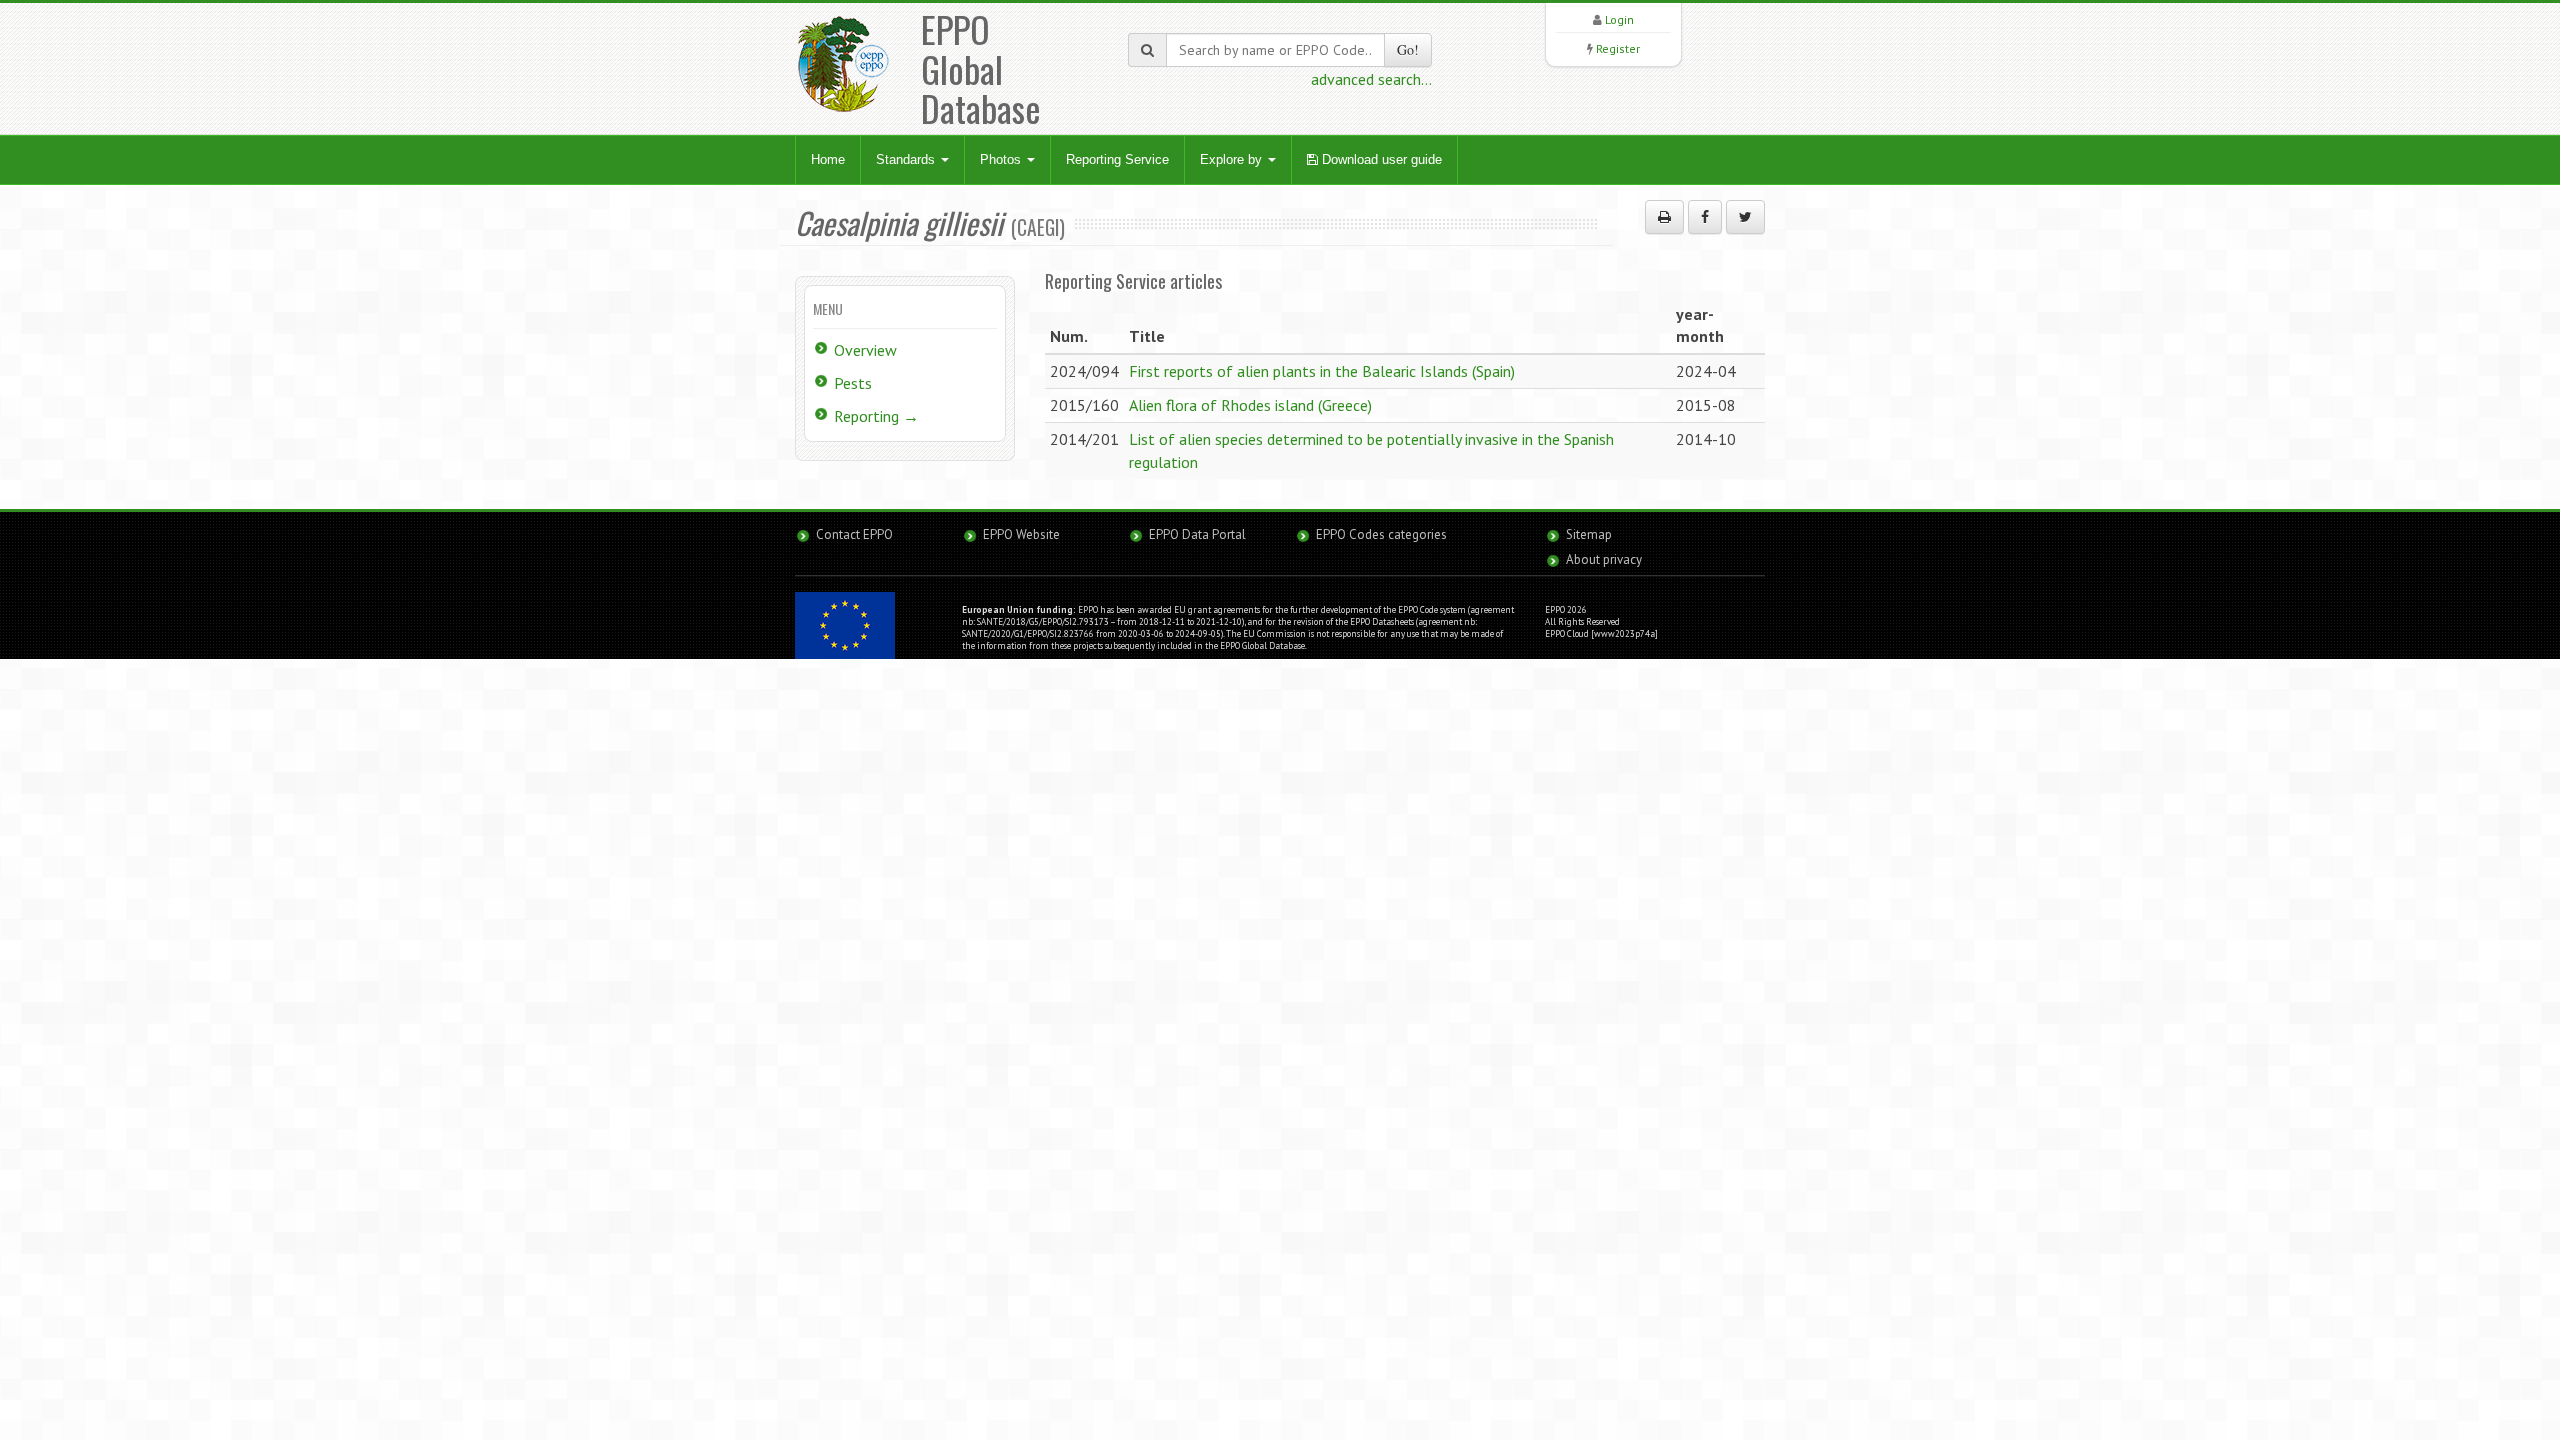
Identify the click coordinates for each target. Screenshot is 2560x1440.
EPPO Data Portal (1197, 534)
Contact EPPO (854, 534)
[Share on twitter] (1745, 217)
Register (1618, 48)
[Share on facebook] (1705, 217)
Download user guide (1380, 159)
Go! (1408, 49)
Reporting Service (1117, 159)
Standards (907, 159)
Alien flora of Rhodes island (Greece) (1250, 405)
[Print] (1664, 217)
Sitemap (1589, 534)
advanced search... (1371, 79)
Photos (1002, 159)
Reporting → (876, 416)
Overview (865, 350)
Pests (853, 383)
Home (828, 159)
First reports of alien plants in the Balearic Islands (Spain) (1322, 371)
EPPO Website (1021, 534)
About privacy (1604, 559)
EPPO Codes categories (1381, 534)
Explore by (1233, 159)
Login (1619, 19)
